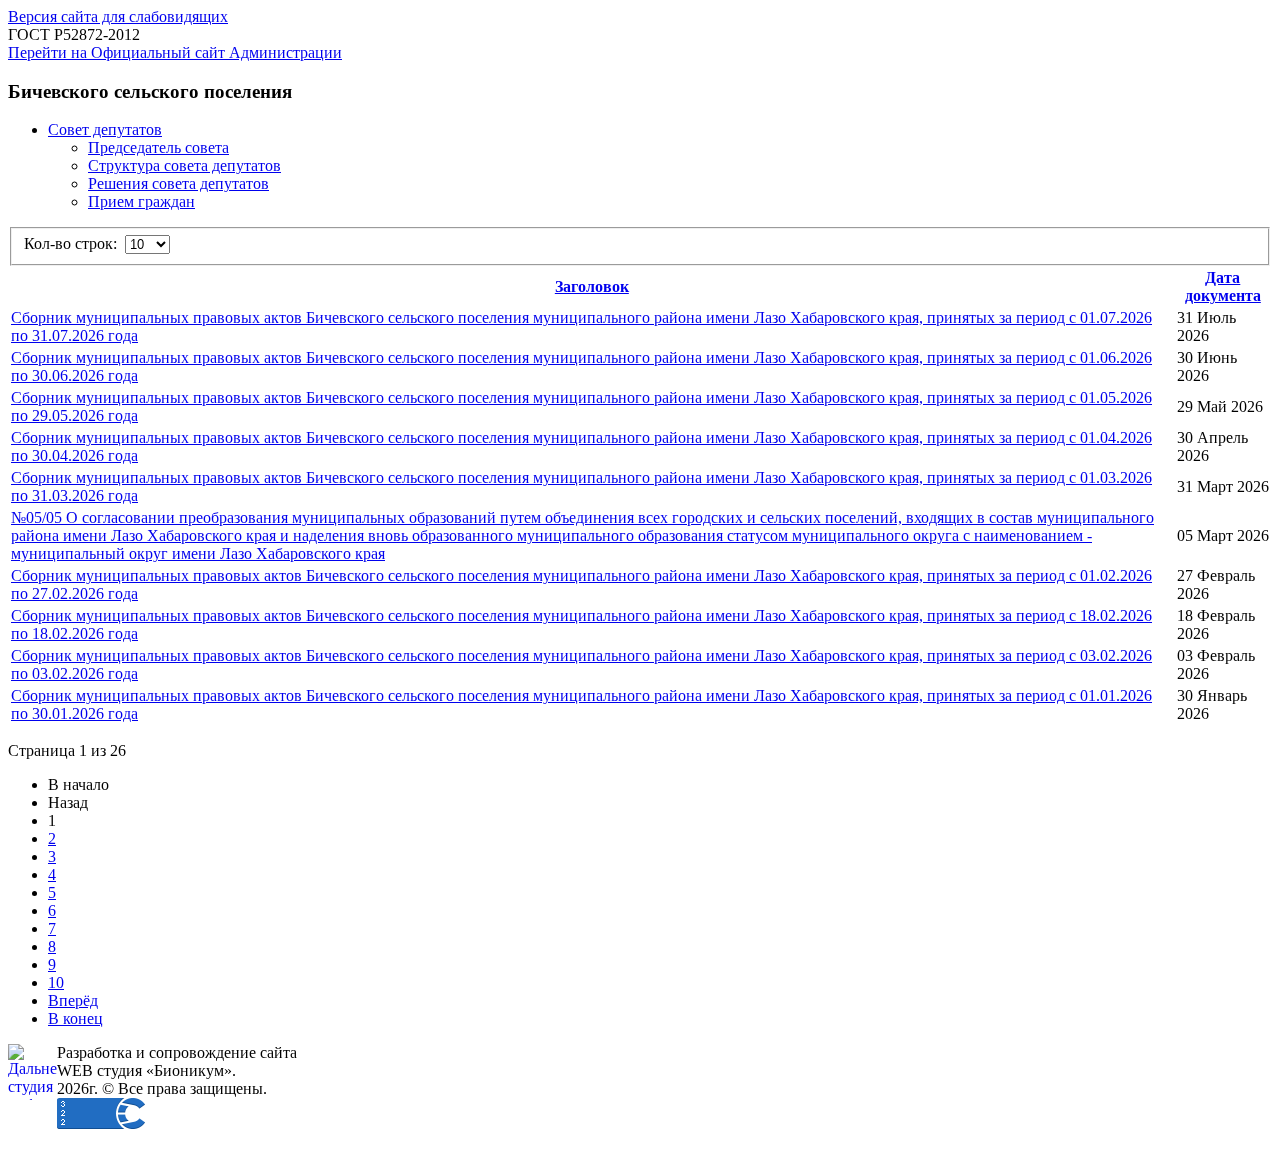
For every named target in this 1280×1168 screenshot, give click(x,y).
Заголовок (592, 286)
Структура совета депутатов (184, 165)
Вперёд (73, 1000)
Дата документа (1223, 286)
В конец (75, 1018)
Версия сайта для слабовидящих (118, 16)
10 (56, 982)
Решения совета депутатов (178, 183)
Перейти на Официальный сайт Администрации (175, 52)
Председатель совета (158, 147)
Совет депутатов (105, 129)
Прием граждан (141, 201)
